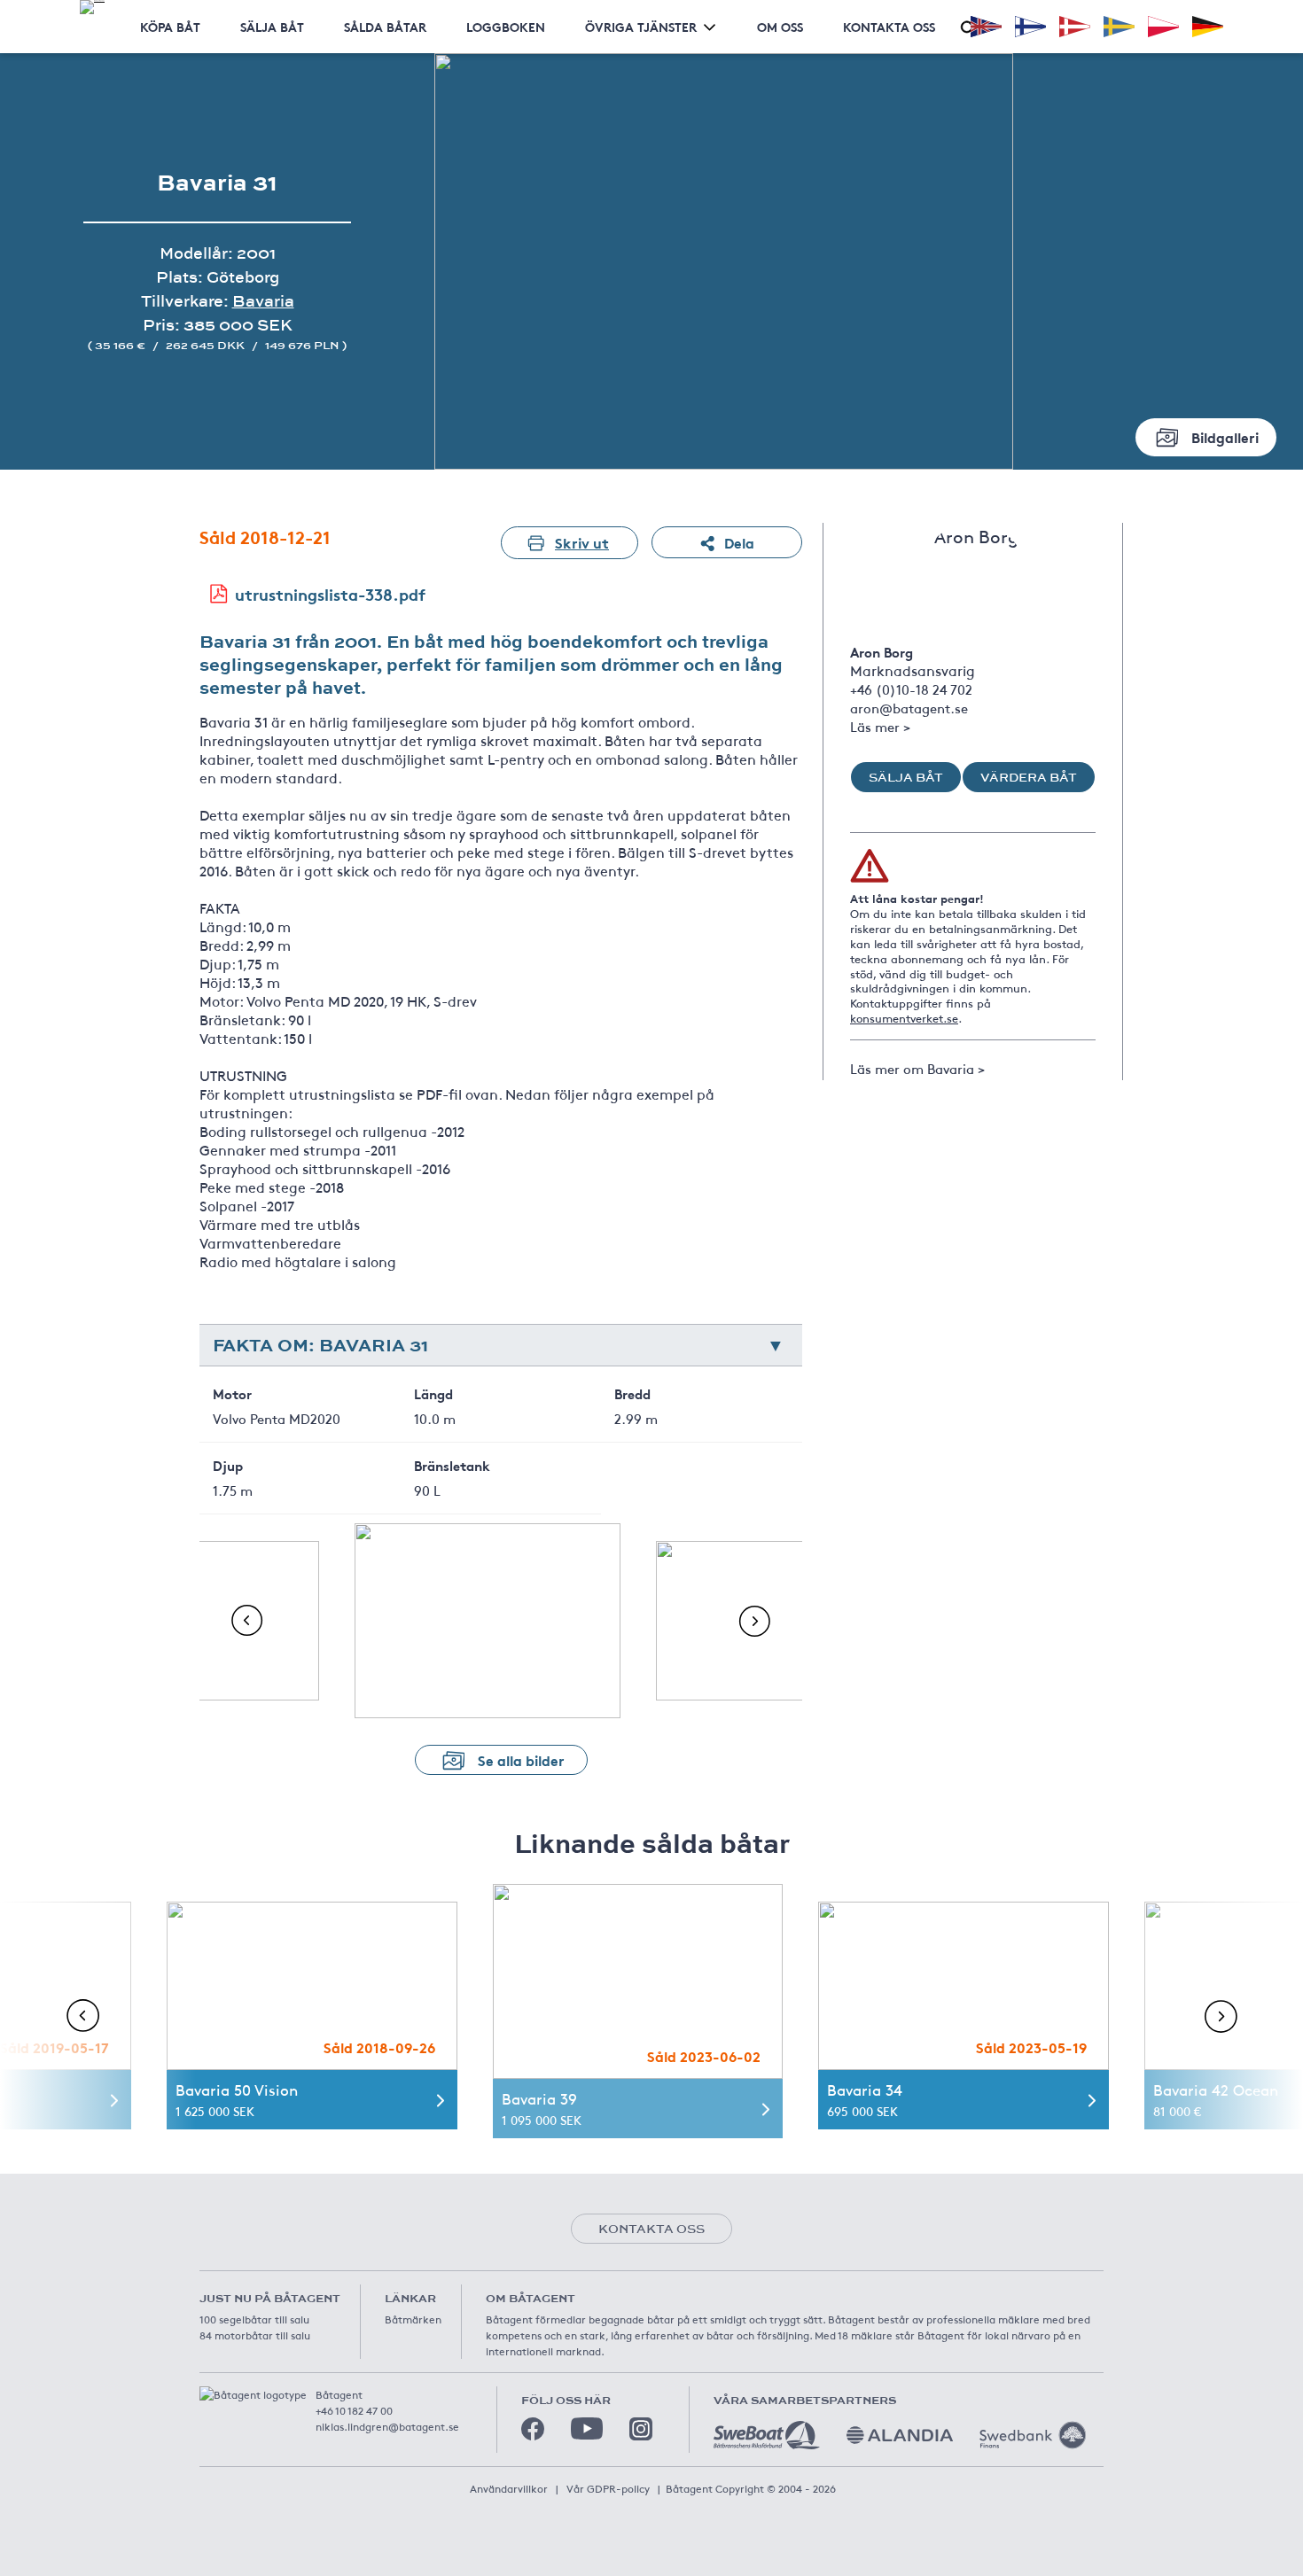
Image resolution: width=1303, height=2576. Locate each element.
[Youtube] (587, 2428)
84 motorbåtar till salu (255, 2335)
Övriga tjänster (641, 27)
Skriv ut (582, 542)
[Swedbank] (1033, 2435)
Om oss (780, 27)
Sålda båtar (385, 27)
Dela (739, 542)
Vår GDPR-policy (608, 2488)
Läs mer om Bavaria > (917, 1068)
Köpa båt (170, 27)
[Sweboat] (767, 2435)
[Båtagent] (92, 7)
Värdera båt (1029, 777)
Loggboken (506, 27)
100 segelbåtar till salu (254, 2319)
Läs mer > (880, 726)
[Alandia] (900, 2435)
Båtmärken (413, 2319)
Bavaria (263, 301)
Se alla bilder (521, 1759)
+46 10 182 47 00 (354, 2410)
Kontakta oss (889, 27)
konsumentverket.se (904, 1018)
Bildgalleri (1225, 436)
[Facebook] (533, 2429)
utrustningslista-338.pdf (330, 594)
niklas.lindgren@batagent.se (387, 2426)
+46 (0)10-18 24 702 (911, 689)
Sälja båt (272, 27)
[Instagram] (641, 2429)
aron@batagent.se (909, 708)
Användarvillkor (509, 2488)
